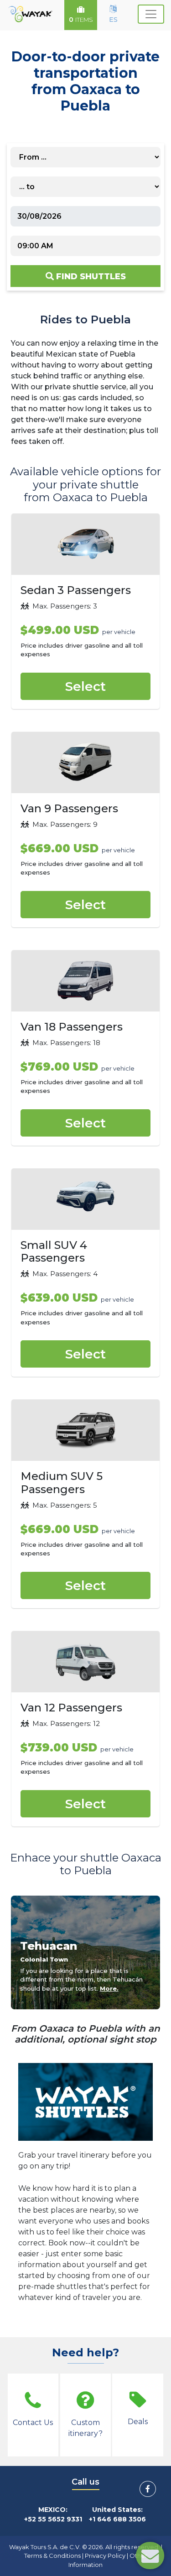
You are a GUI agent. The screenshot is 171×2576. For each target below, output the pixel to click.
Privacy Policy (105, 2556)
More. (109, 1988)
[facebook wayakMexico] (148, 2489)
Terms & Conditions (52, 2556)
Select (85, 686)
